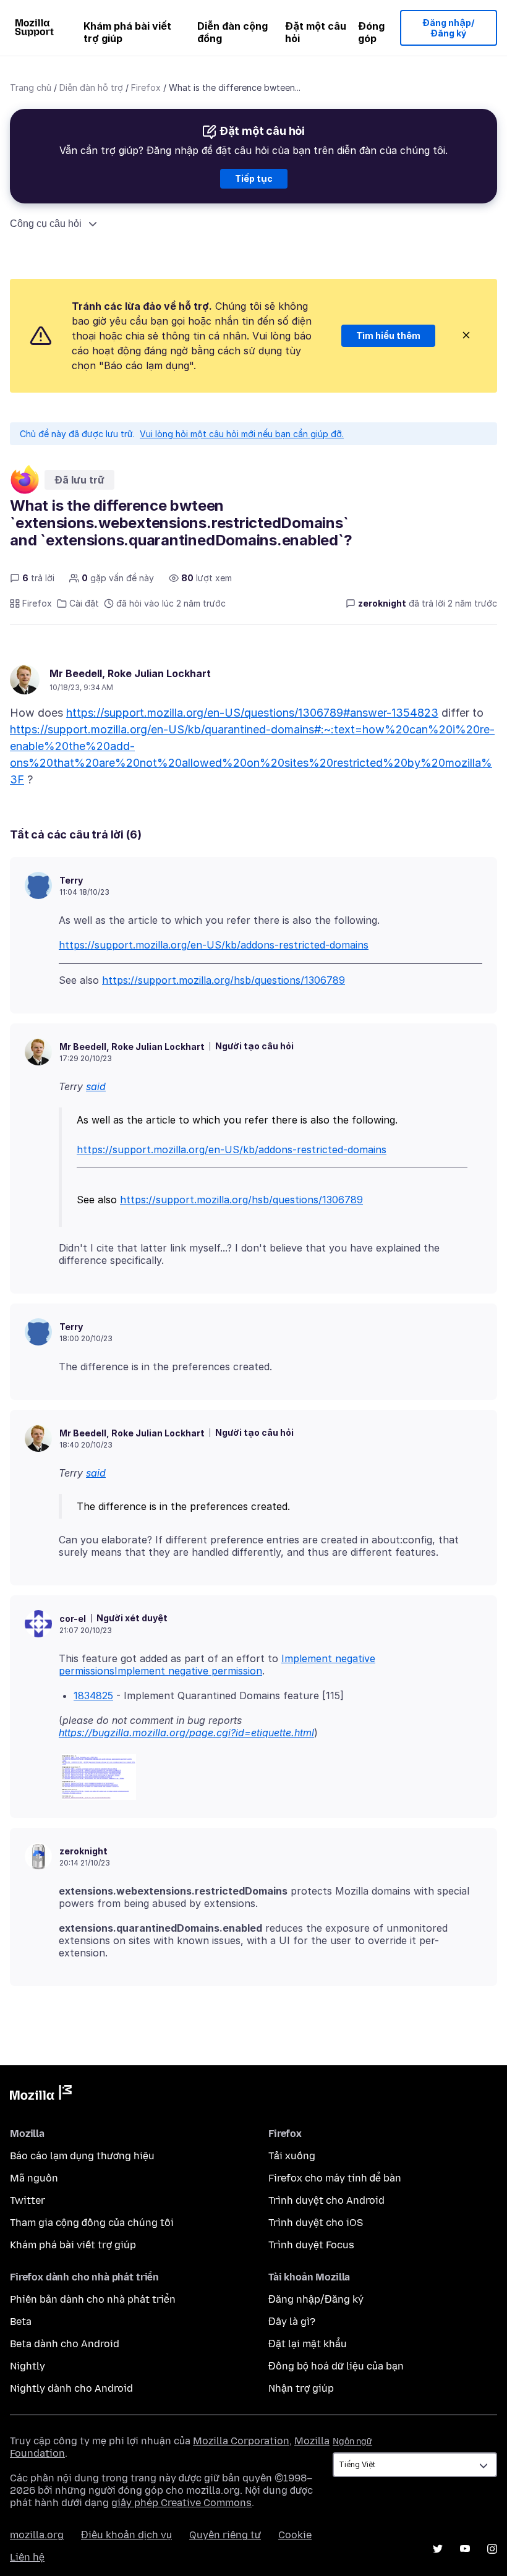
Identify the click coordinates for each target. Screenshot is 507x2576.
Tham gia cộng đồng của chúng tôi (92, 2223)
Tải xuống (292, 2156)
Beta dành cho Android (65, 2344)
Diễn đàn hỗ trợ (91, 87)
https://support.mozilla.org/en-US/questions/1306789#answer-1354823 (252, 713)
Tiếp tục (254, 178)
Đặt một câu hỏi (316, 32)
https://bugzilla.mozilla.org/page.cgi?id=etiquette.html (186, 1733)
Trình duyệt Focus (311, 2245)
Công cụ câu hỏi (46, 224)
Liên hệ (27, 2557)
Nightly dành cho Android (71, 2388)
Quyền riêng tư (225, 2535)
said (96, 1086)
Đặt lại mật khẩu (308, 2344)
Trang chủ (31, 87)
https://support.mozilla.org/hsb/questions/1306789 (224, 980)
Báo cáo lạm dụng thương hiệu (82, 2156)
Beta (21, 2322)
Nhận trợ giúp (301, 2388)
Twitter (28, 2200)
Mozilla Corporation (241, 2441)
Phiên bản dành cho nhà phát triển (93, 2299)
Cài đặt (84, 603)
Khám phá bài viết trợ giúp (127, 32)
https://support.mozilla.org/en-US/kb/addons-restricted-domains (214, 945)
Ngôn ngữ (352, 2442)
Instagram (492, 2549)
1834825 (93, 1695)
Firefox (146, 87)
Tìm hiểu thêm (388, 335)
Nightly (28, 2366)
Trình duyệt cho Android (326, 2200)
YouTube (465, 2549)
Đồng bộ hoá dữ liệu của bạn (336, 2366)
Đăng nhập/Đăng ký (449, 28)
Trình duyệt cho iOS (316, 2223)
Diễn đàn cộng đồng (232, 32)
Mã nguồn (34, 2178)
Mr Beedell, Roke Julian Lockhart (130, 673)
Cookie (295, 2535)
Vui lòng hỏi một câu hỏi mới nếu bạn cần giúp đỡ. (242, 434)
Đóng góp (371, 32)
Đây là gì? (292, 2322)
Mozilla (41, 2095)
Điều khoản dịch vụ (126, 2535)
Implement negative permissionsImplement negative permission (217, 1665)
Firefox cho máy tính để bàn (335, 2178)
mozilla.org (37, 2535)
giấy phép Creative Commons (181, 2503)
